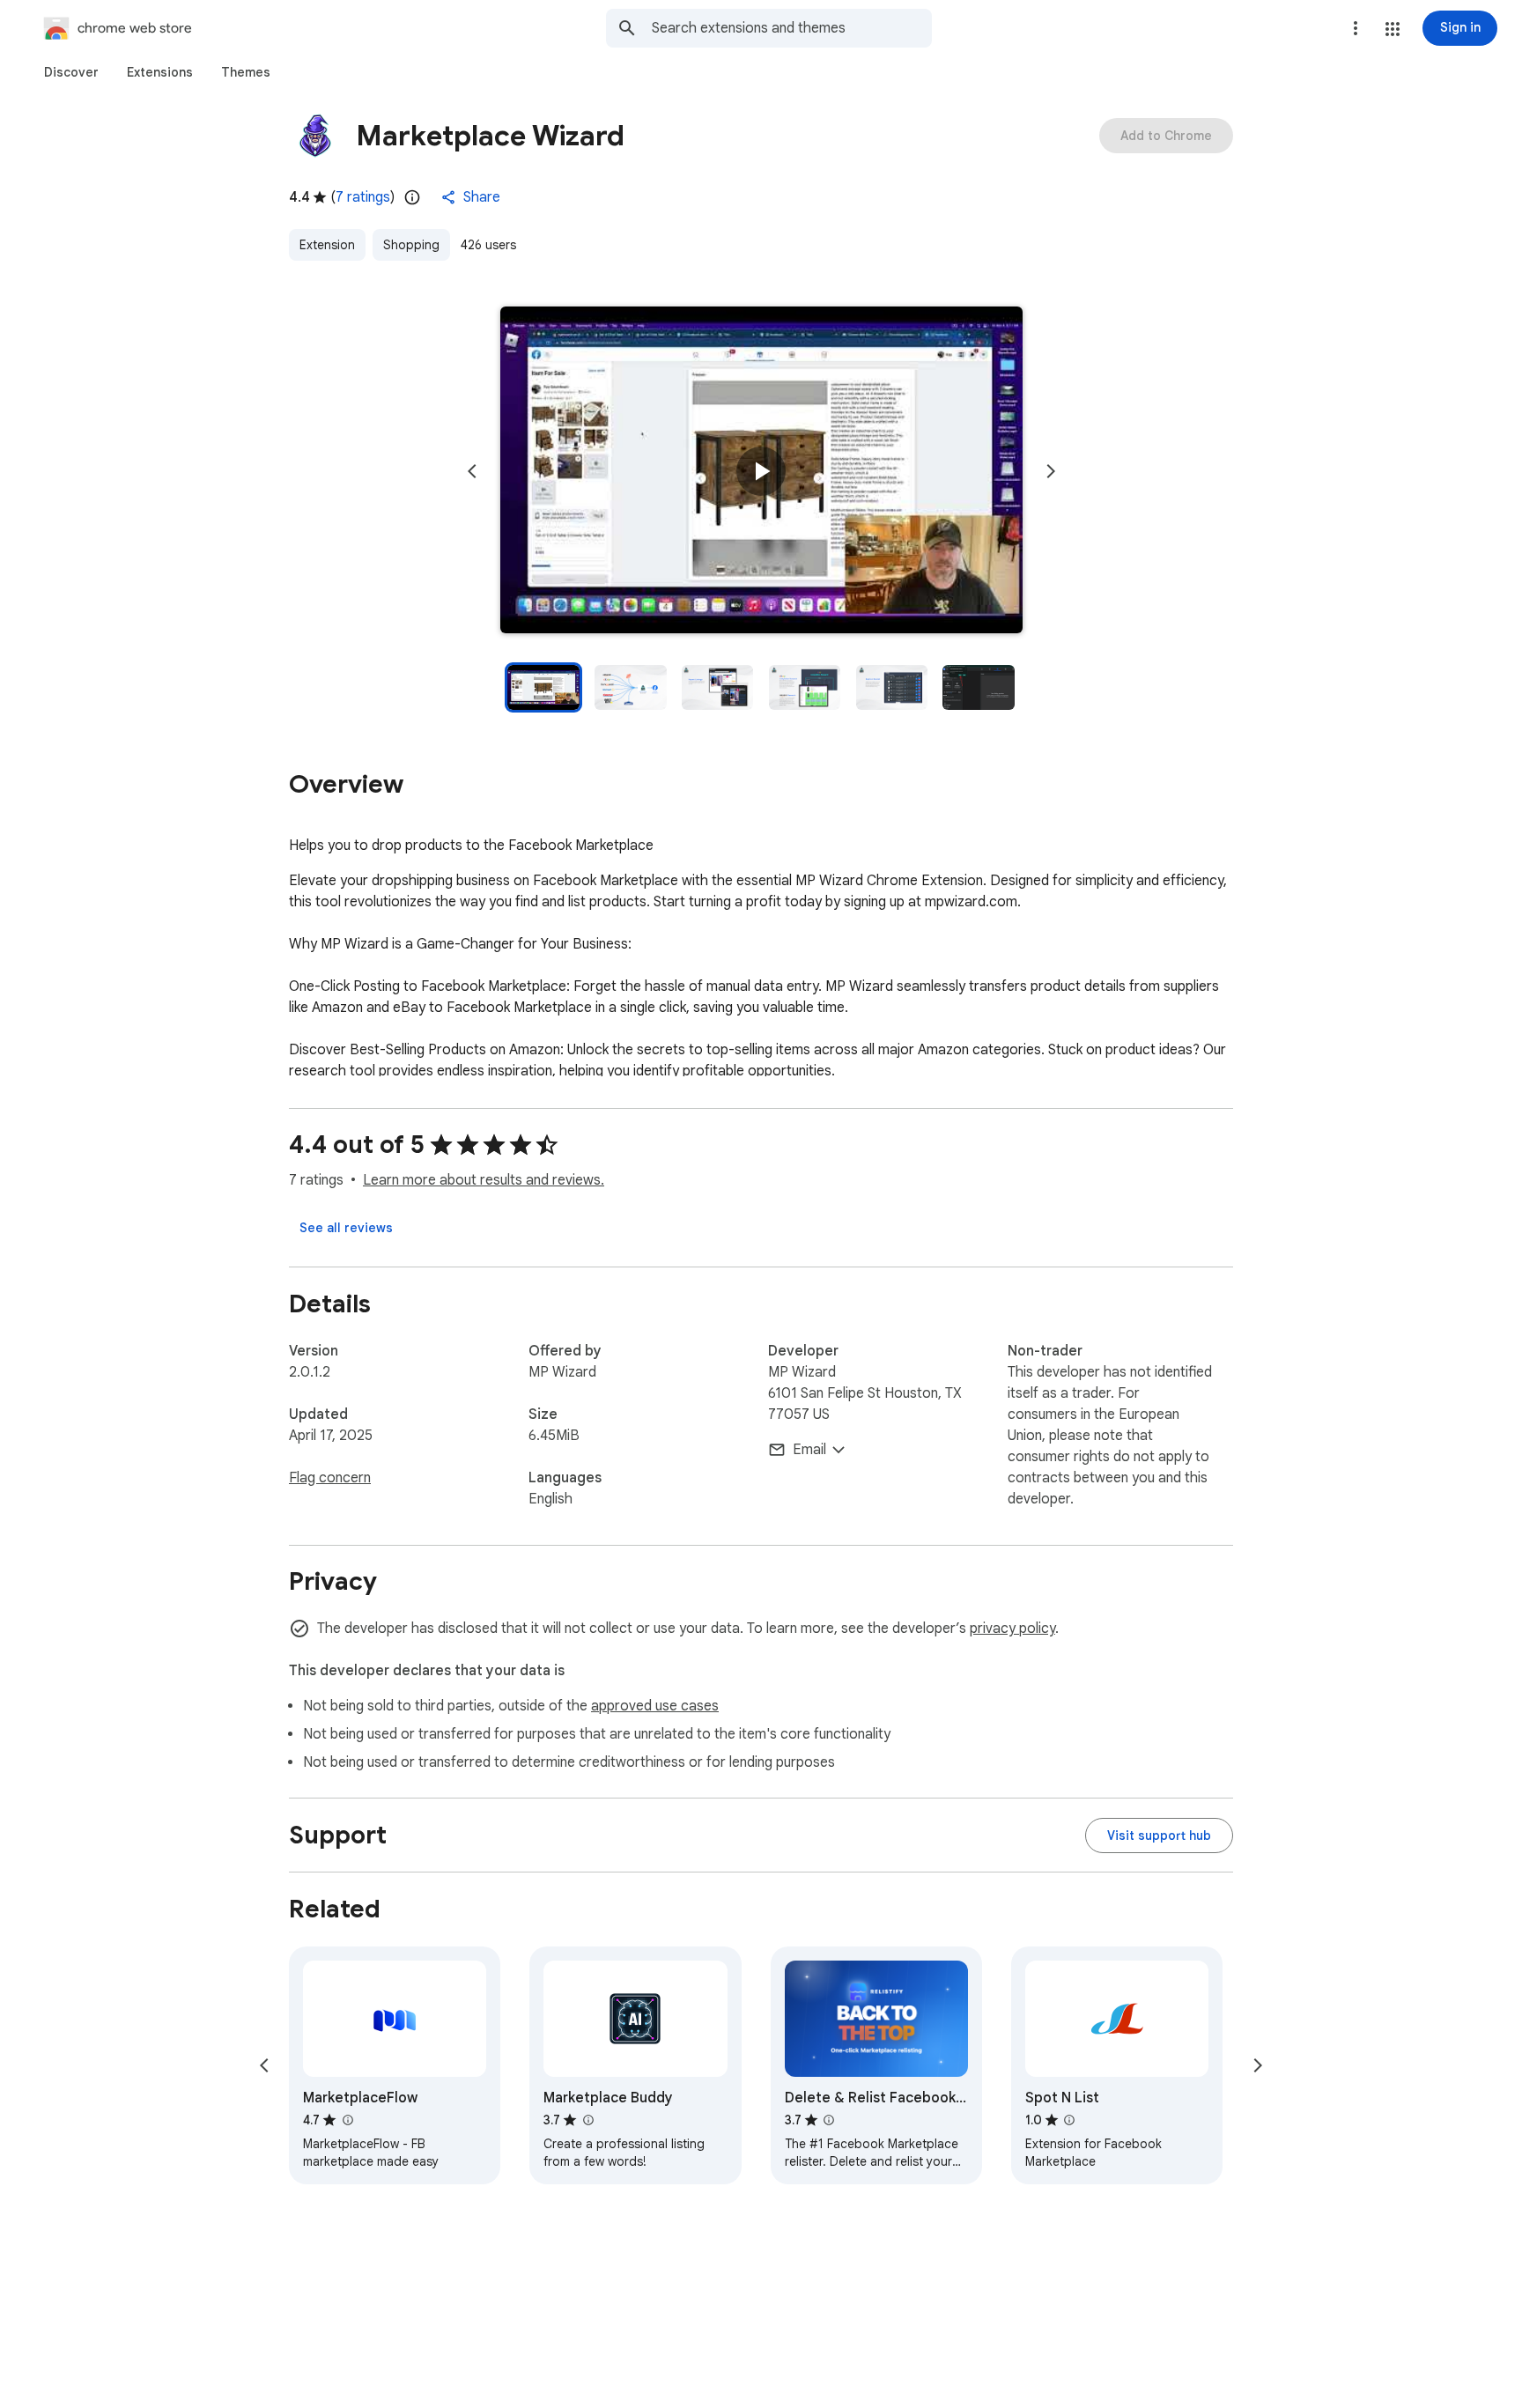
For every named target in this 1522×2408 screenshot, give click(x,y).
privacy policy (1012, 1629)
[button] (1393, 29)
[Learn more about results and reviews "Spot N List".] (1069, 2120)
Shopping (411, 245)
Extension (327, 245)
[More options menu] (1356, 28)
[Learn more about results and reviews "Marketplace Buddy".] (587, 2120)
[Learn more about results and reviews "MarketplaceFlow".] (347, 2120)
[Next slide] (1051, 471)
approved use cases (655, 1706)
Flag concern (330, 1478)
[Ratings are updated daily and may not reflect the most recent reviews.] (412, 197)
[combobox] (792, 28)
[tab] (71, 72)
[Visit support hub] (1159, 1836)
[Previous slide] (472, 471)
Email (809, 1450)
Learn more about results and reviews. (484, 1180)
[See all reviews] (346, 1228)
